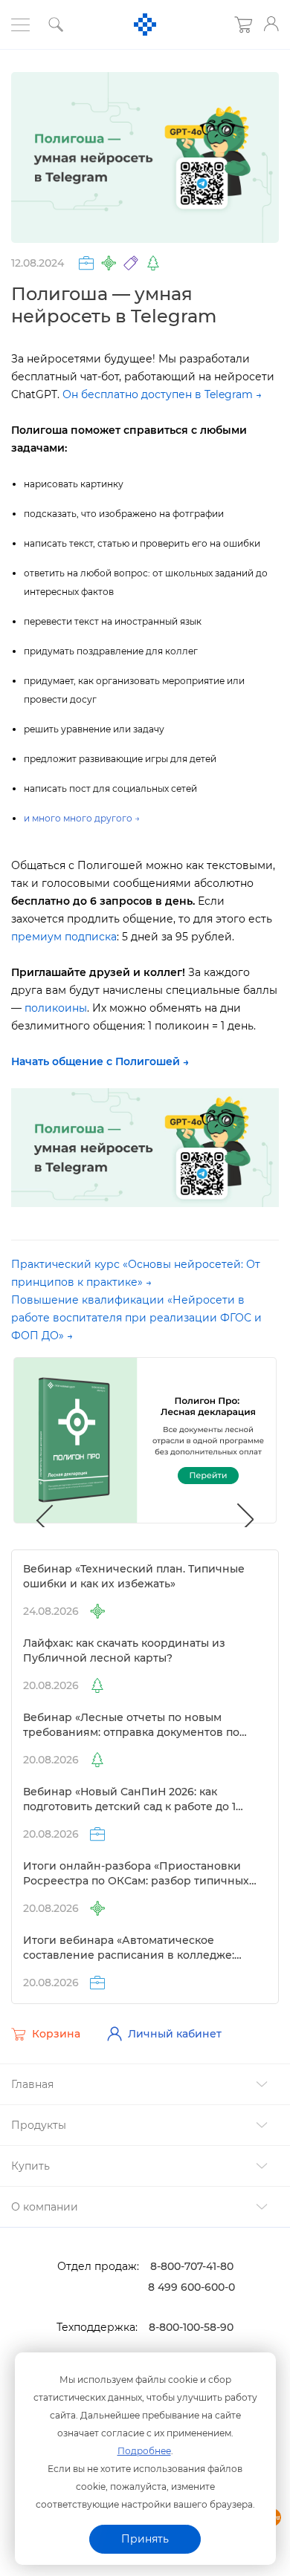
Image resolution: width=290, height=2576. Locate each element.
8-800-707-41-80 (192, 2266)
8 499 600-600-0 (191, 2287)
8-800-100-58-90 (191, 2327)
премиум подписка (64, 937)
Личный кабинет (175, 2034)
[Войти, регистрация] (271, 24)
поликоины (56, 1008)
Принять (145, 2539)
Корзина (56, 2035)
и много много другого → (82, 818)
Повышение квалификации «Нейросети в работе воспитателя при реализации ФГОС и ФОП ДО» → (136, 1318)
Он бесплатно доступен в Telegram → (162, 394)
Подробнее (144, 2451)
